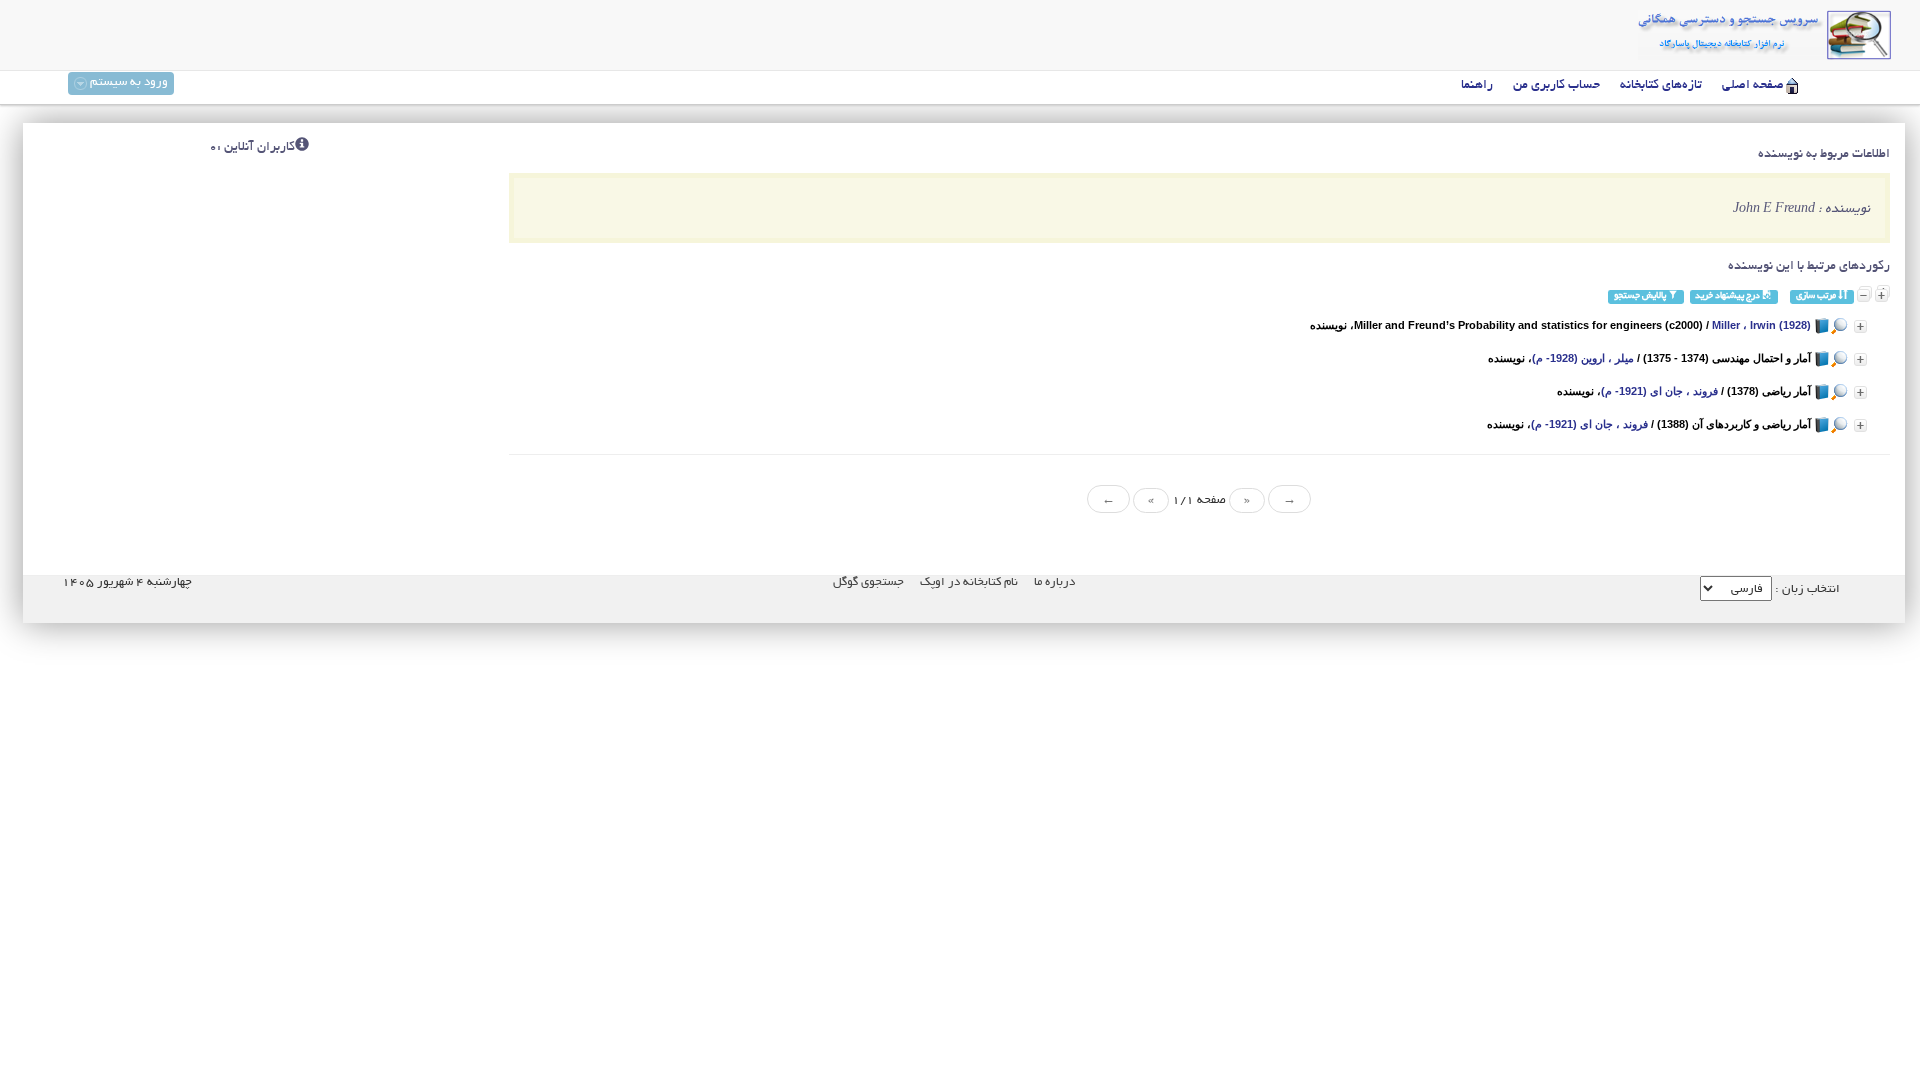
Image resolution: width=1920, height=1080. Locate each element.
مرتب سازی (1817, 296)
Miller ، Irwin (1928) (1761, 325)
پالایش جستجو (1641, 296)
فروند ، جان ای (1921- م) (1659, 391)
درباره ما (1054, 582)
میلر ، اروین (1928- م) (1583, 358)
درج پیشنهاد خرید (1728, 296)
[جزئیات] (1860, 326)
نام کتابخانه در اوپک (969, 582)
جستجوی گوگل (868, 582)
